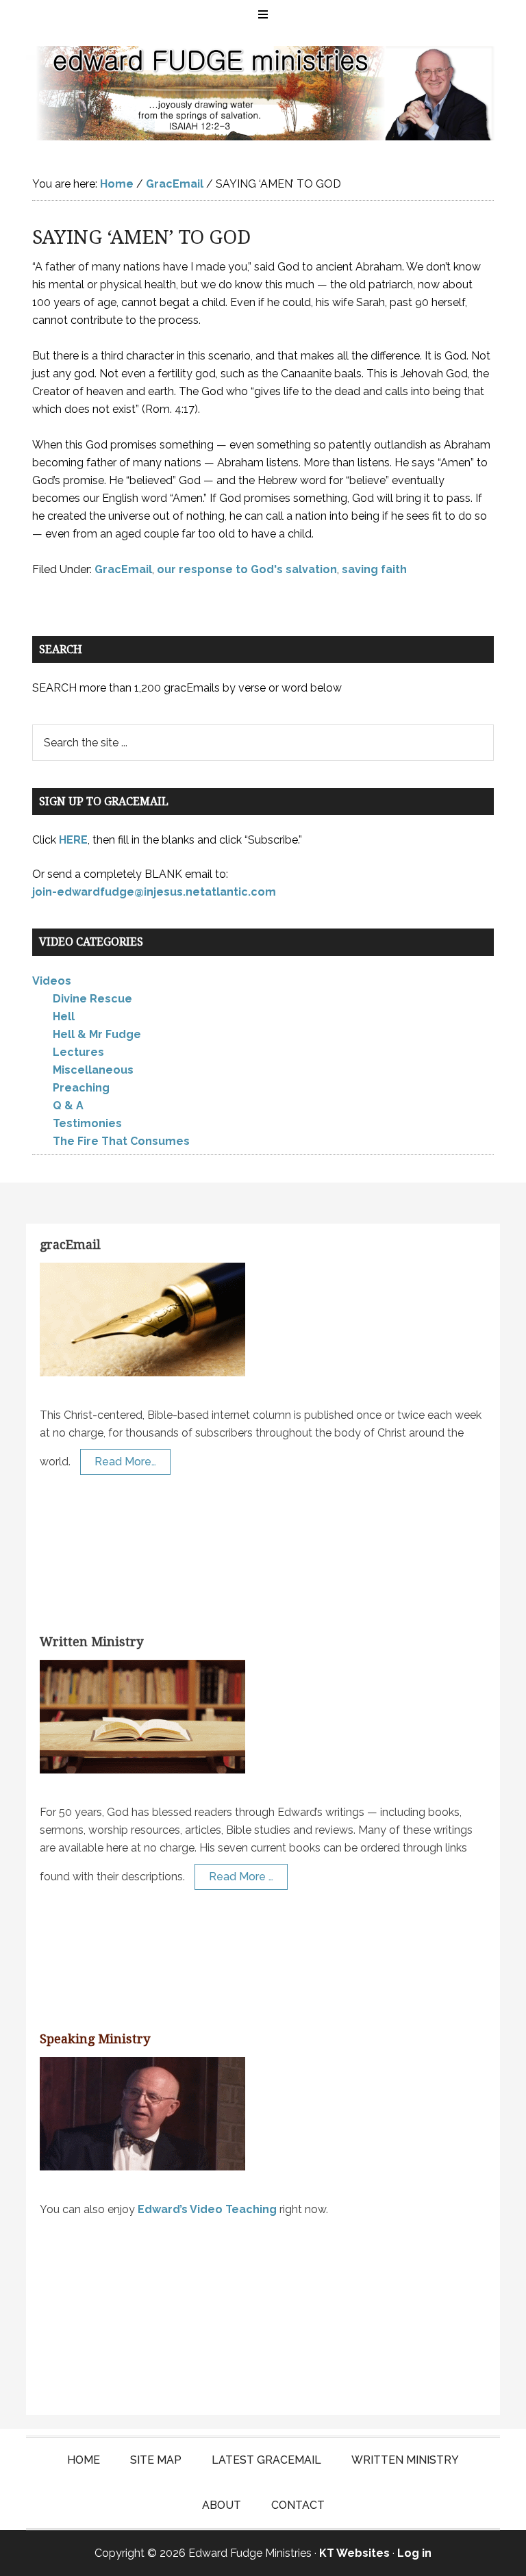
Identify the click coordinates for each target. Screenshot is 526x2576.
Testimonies (87, 1123)
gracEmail (70, 1245)
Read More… (125, 1462)
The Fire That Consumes (121, 1141)
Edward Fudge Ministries (263, 93)
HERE (73, 840)
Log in (414, 2553)
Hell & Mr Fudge (97, 1034)
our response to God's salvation (247, 569)
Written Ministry (91, 1642)
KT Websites (354, 2553)
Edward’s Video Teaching (207, 2209)
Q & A (68, 1106)
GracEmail (123, 569)
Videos (52, 981)
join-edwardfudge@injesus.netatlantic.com (154, 892)
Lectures (78, 1052)
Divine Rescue (92, 999)
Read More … (241, 1877)
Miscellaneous (93, 1070)
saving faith (374, 569)
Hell (64, 1016)
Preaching (81, 1088)
